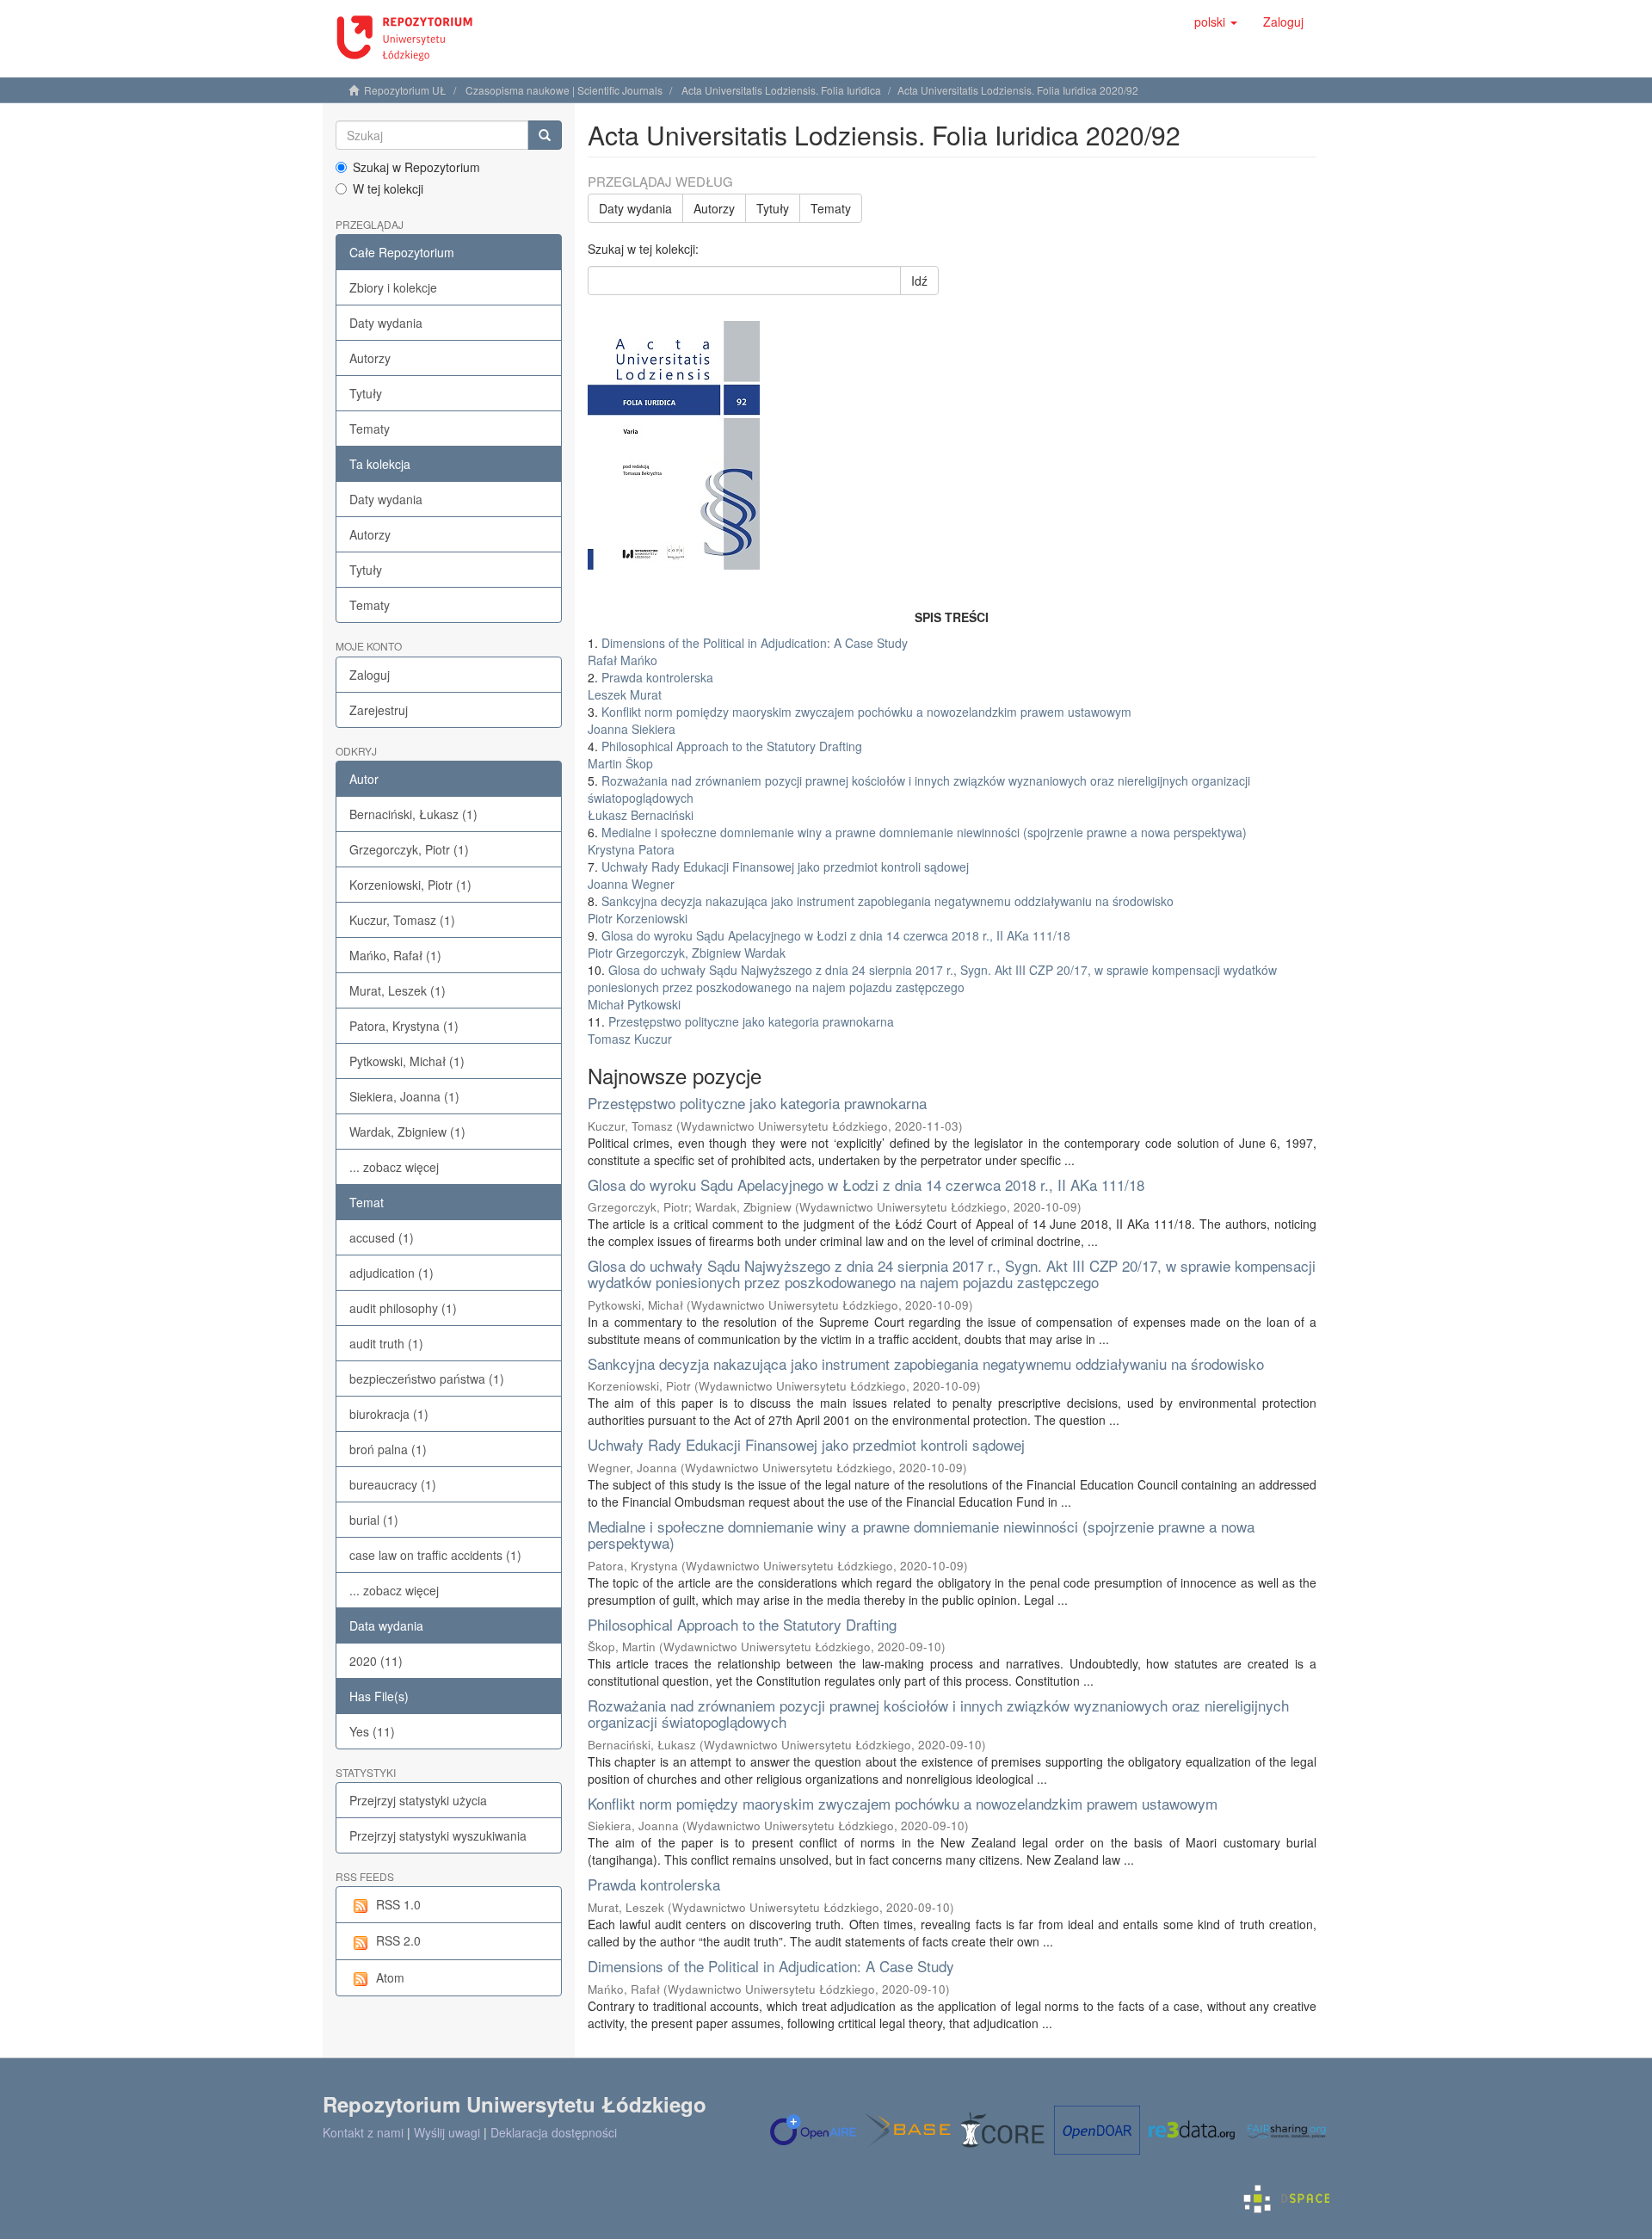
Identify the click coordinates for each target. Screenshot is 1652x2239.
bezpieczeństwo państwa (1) (427, 1379)
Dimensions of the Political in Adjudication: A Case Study (771, 1966)
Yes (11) (372, 1731)
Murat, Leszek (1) (398, 990)
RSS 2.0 (398, 1940)
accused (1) (382, 1237)
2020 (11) (376, 1661)
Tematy (370, 429)
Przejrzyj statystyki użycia (418, 1800)
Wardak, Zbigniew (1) (407, 1132)
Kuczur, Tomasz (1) (402, 920)
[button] (1216, 22)
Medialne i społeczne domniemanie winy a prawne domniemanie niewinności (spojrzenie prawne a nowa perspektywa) (921, 1534)
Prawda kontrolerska (654, 1884)
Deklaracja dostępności (554, 2132)
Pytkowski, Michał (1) (407, 1061)
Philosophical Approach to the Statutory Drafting (742, 1624)
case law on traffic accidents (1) (435, 1555)
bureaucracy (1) (393, 1484)
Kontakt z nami (363, 2132)
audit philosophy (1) (403, 1308)
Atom (390, 1977)
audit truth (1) (386, 1343)
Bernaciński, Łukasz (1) (413, 814)
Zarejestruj (379, 710)
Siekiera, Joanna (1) (404, 1096)
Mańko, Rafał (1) (395, 955)
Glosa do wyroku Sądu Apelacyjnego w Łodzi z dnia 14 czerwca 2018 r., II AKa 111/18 (866, 1184)
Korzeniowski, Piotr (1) (410, 885)
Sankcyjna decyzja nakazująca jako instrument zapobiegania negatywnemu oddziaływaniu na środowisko (926, 1363)
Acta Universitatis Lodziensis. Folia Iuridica (781, 90)
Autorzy (370, 358)
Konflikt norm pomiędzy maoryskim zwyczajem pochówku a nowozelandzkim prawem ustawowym (903, 1803)
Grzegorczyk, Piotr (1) (409, 849)
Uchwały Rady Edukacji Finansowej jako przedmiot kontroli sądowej (806, 1444)
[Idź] (545, 135)
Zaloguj (370, 675)
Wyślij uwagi (447, 2132)
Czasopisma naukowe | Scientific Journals (564, 90)
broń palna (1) (388, 1449)
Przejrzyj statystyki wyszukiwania (438, 1835)
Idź (919, 281)
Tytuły (366, 393)
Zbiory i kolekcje (393, 287)
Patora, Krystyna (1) (404, 1026)
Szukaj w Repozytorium (416, 167)
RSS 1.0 (398, 1904)
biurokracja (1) (389, 1414)
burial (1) (374, 1520)
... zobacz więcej (394, 1167)
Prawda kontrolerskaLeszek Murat (650, 686)
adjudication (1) (391, 1273)
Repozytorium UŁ (405, 90)
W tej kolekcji (388, 188)
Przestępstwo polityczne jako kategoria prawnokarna (757, 1103)
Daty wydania (386, 323)
